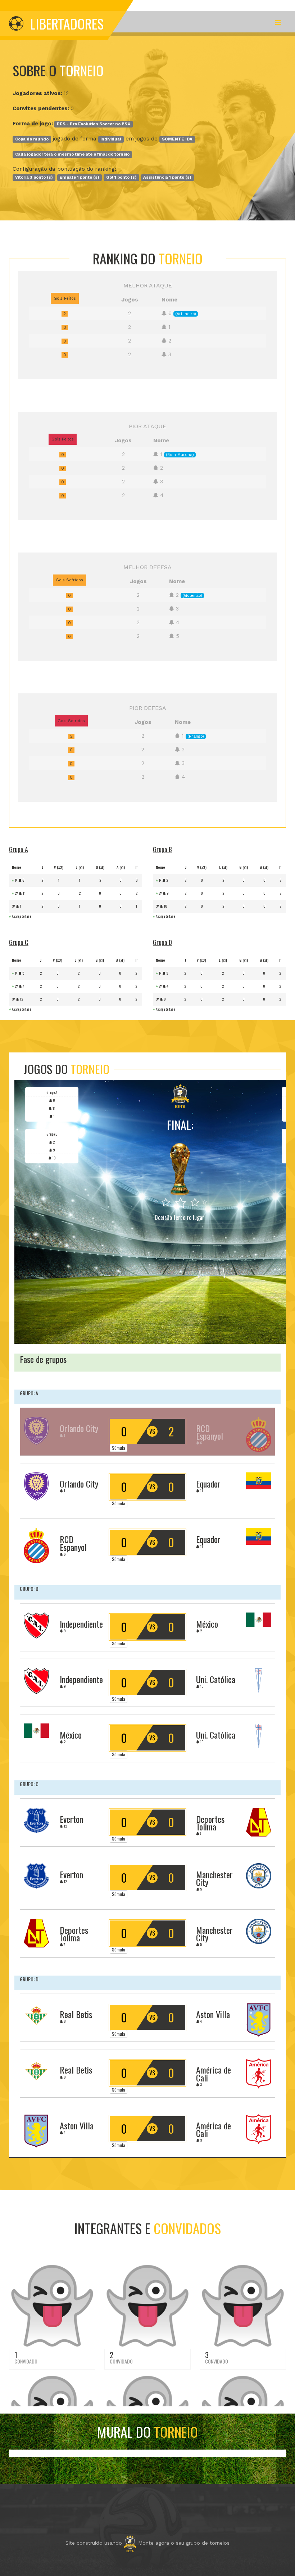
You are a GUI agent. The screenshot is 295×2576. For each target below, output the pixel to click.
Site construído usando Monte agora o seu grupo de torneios (147, 2543)
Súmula (119, 1448)
